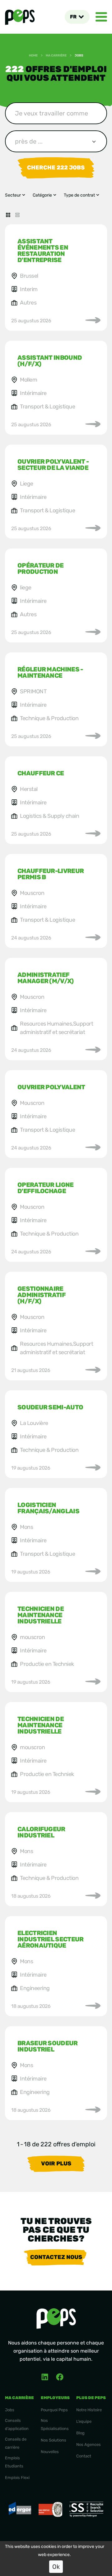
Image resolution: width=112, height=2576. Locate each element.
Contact (84, 2456)
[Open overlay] (101, 17)
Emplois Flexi (17, 2478)
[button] (77, 17)
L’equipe (84, 2421)
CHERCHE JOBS (56, 168)
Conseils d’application (17, 2425)
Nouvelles (50, 2452)
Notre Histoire (89, 2410)
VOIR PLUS (56, 2164)
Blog (80, 2433)
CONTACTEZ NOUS (56, 2257)
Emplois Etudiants (14, 2462)
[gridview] (8, 215)
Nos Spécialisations (55, 2425)
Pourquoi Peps (54, 2410)
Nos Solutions (54, 2440)
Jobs (10, 2410)
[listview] (17, 215)
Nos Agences (89, 2444)
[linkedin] (45, 2377)
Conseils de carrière (16, 2443)
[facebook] (60, 2377)
